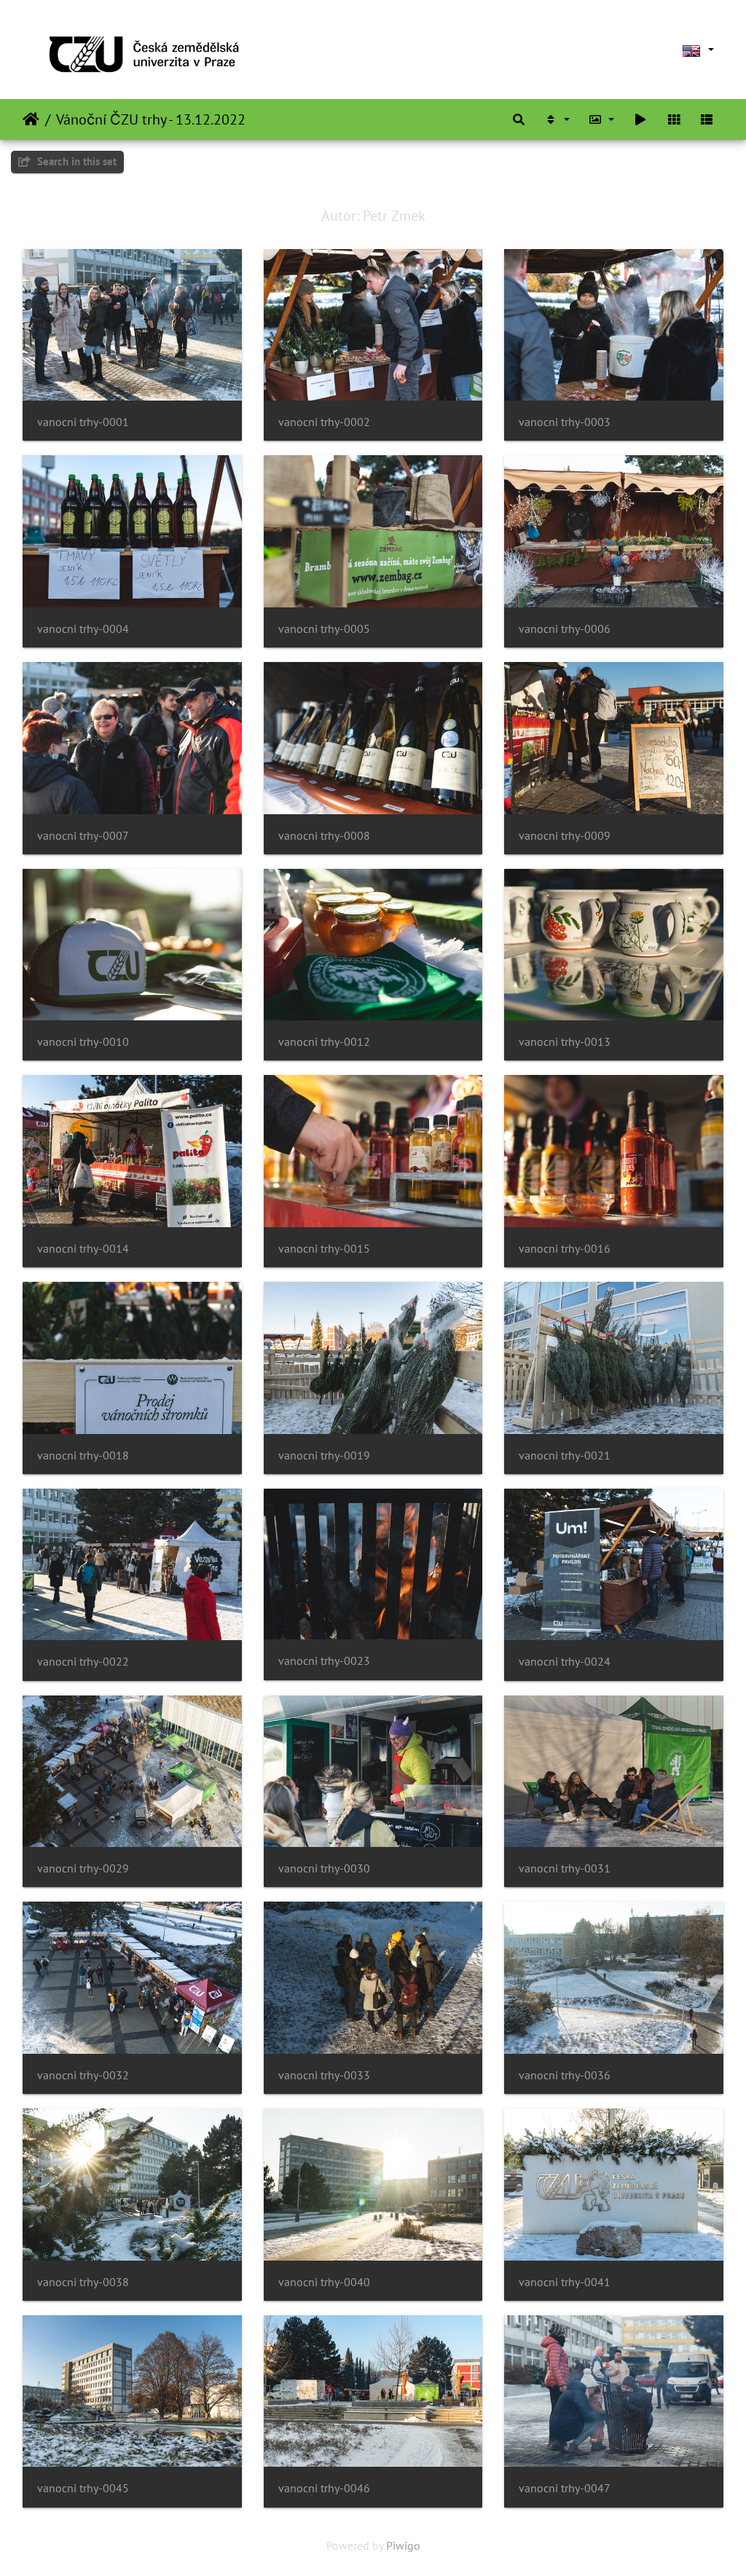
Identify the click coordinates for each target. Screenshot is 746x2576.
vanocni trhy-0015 (324, 1249)
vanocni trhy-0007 (83, 836)
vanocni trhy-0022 (83, 1662)
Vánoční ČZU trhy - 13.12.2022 (151, 119)
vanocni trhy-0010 (83, 1042)
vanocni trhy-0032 (83, 2075)
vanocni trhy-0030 (324, 1868)
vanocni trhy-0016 (565, 1249)
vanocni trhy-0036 (565, 2075)
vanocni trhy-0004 (83, 629)
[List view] (707, 119)
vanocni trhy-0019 (324, 1456)
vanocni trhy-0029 (83, 1868)
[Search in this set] (519, 119)
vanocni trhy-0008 (324, 836)
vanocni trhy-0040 (324, 2282)
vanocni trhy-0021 (565, 1456)
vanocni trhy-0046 (324, 2488)
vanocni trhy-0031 (565, 1868)
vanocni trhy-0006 (565, 629)
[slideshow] (640, 119)
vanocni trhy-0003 (565, 422)
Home (31, 119)
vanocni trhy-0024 (565, 1662)
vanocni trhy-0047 (565, 2488)
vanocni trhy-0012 (324, 1042)
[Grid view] (674, 119)
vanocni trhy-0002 (324, 422)
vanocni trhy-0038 (83, 2282)
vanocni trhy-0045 (83, 2488)
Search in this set (75, 161)
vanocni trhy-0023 (324, 1661)
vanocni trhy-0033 (324, 2075)
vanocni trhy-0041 (565, 2282)
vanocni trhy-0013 (565, 1042)
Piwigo (403, 2545)
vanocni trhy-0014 (83, 1249)
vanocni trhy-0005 (324, 629)
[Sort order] (557, 119)
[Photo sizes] (602, 119)
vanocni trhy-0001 (83, 422)
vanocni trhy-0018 (83, 1456)
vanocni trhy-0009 (565, 836)
